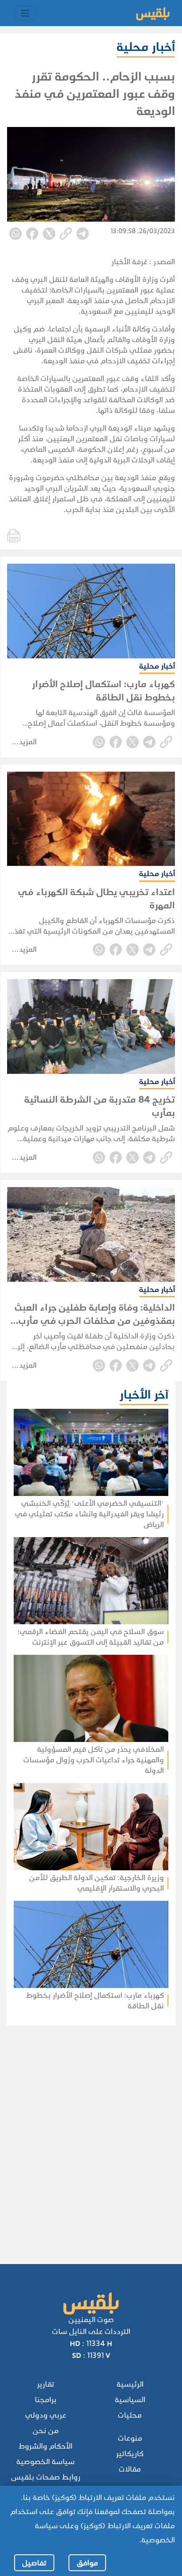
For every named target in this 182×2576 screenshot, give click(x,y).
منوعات (130, 2438)
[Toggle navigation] (25, 13)
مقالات (130, 2469)
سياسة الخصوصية (45, 2462)
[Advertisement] (88, 2133)
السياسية (130, 2400)
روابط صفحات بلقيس (46, 2477)
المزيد (28, 742)
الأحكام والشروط (45, 2446)
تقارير (46, 2384)
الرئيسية (130, 2384)
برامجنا (46, 2400)
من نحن (46, 2431)
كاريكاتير (130, 2454)
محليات (130, 2415)
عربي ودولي (46, 2415)
